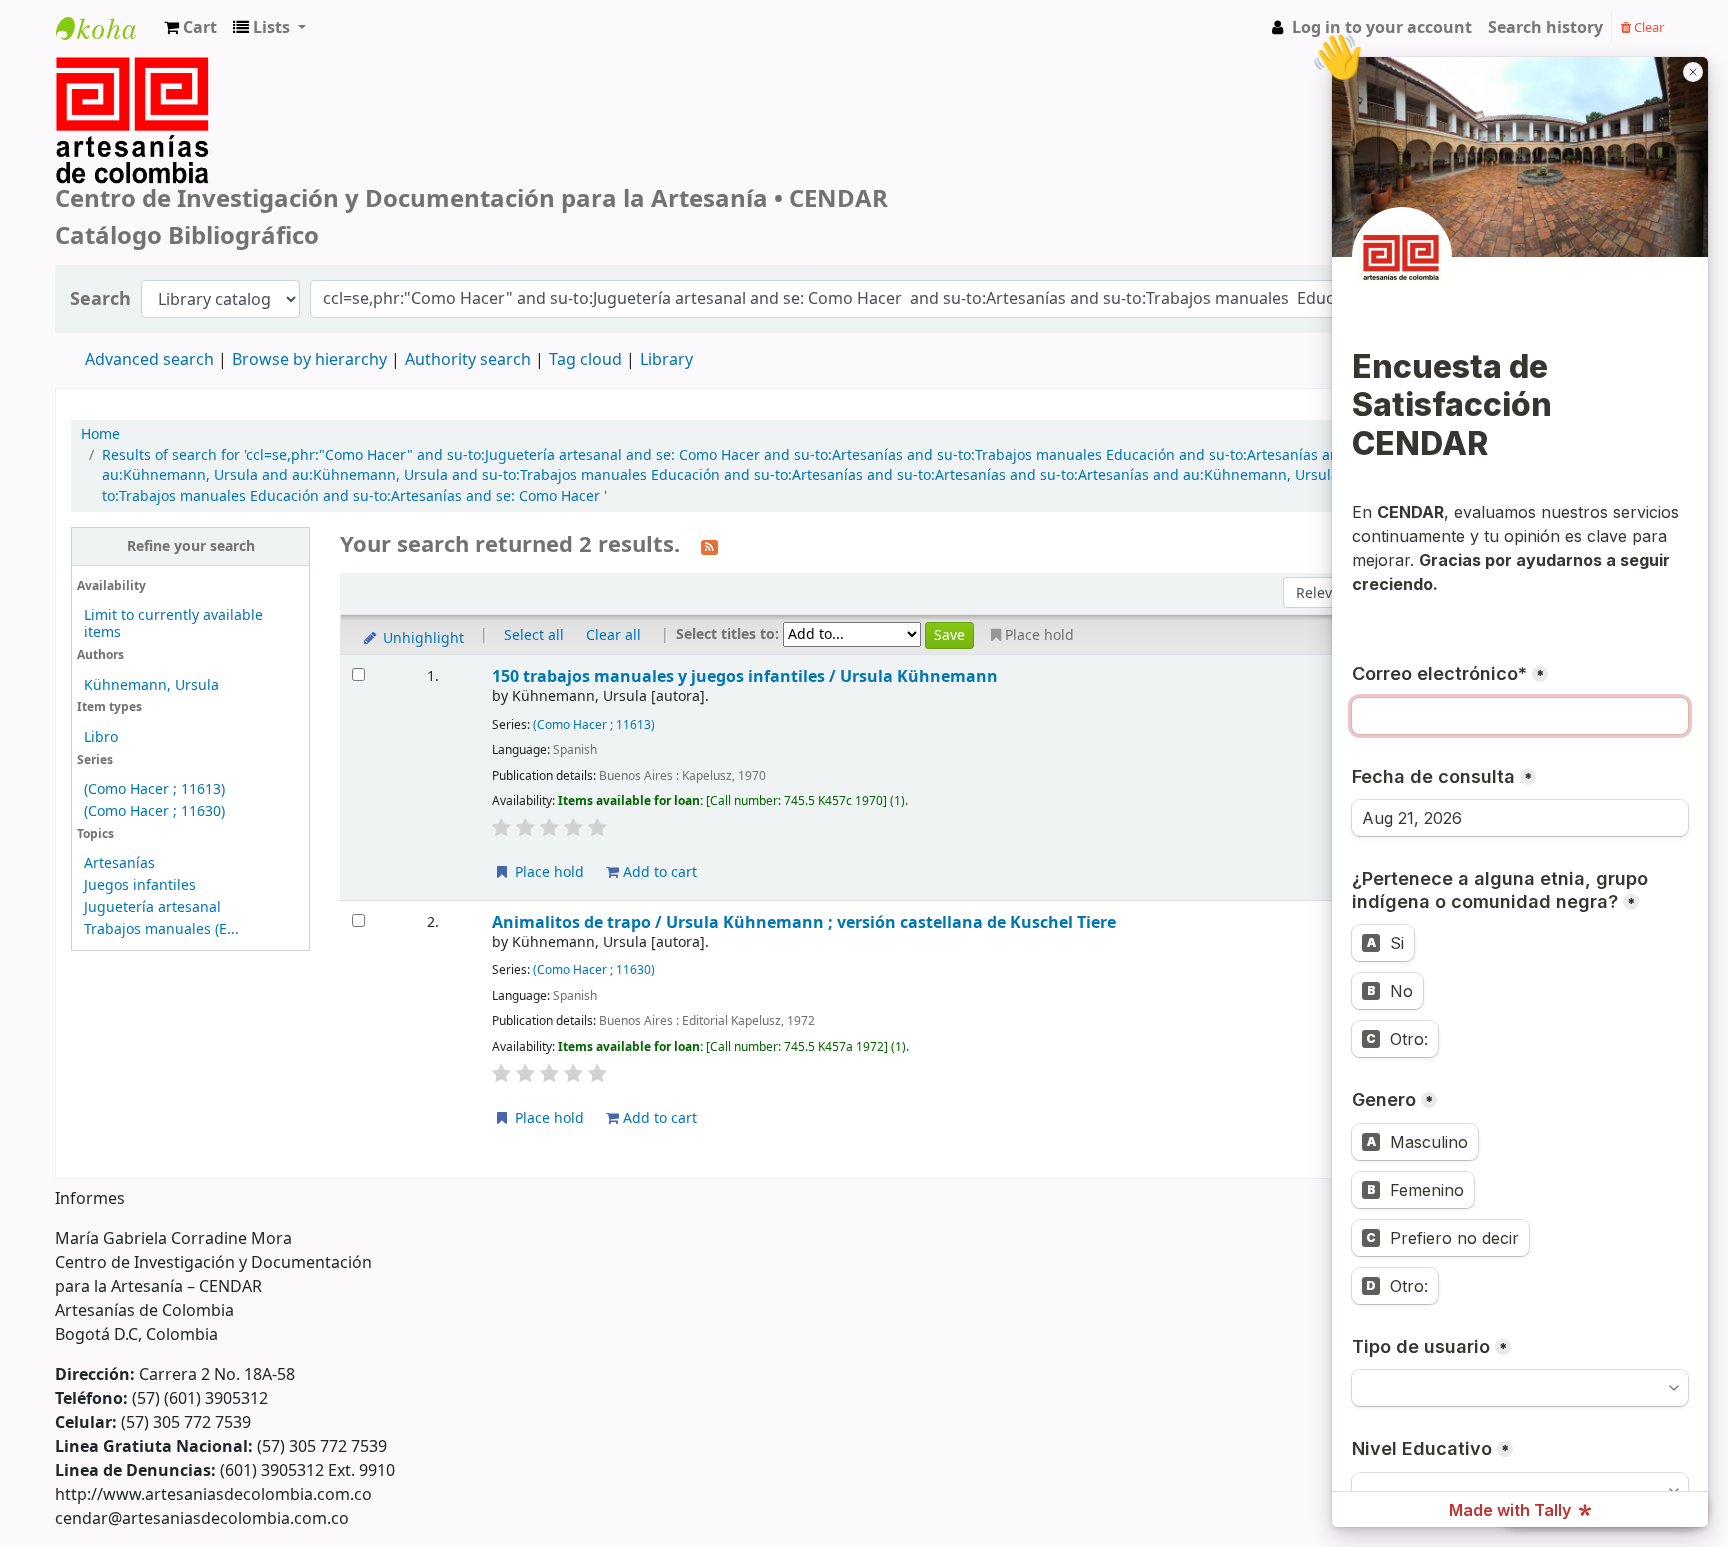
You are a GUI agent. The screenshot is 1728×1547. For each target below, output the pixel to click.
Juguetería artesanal (152, 907)
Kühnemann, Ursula (151, 685)
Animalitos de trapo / (804, 922)
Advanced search (149, 360)
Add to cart (658, 872)
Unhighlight (421, 638)
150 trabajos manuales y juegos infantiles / (745, 676)
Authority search (468, 360)
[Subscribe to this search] (709, 546)
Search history (1545, 28)
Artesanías (119, 863)
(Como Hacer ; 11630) (154, 811)
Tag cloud (585, 360)
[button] (190, 28)
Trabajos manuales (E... (161, 929)
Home (100, 435)
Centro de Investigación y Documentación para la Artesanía (106, 46)
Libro (101, 737)
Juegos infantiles (140, 885)
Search (100, 299)
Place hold (547, 872)
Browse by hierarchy (309, 360)
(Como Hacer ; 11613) (154, 789)
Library (666, 360)
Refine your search (191, 546)
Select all (534, 635)
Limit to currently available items (173, 624)
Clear (1647, 27)
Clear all (613, 635)
